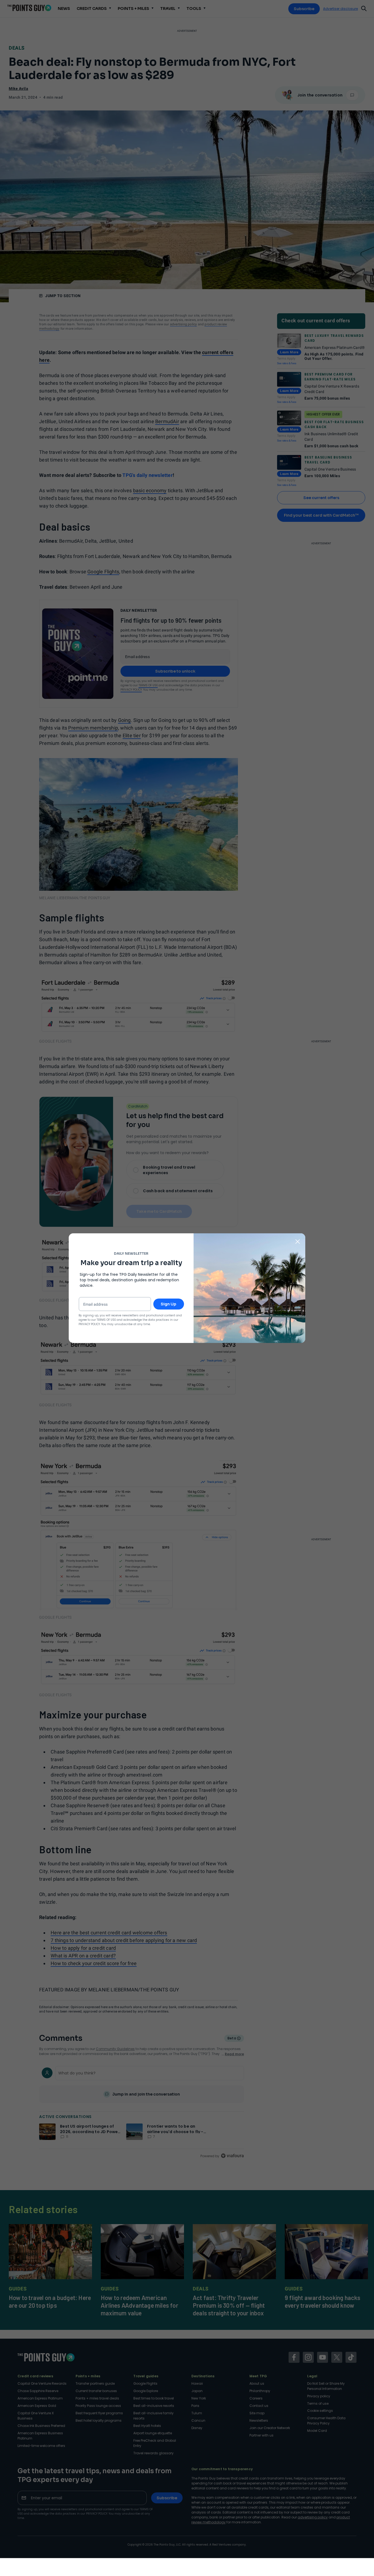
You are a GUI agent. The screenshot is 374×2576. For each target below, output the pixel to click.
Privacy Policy (89, 1324)
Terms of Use (106, 1320)
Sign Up (169, 1304)
